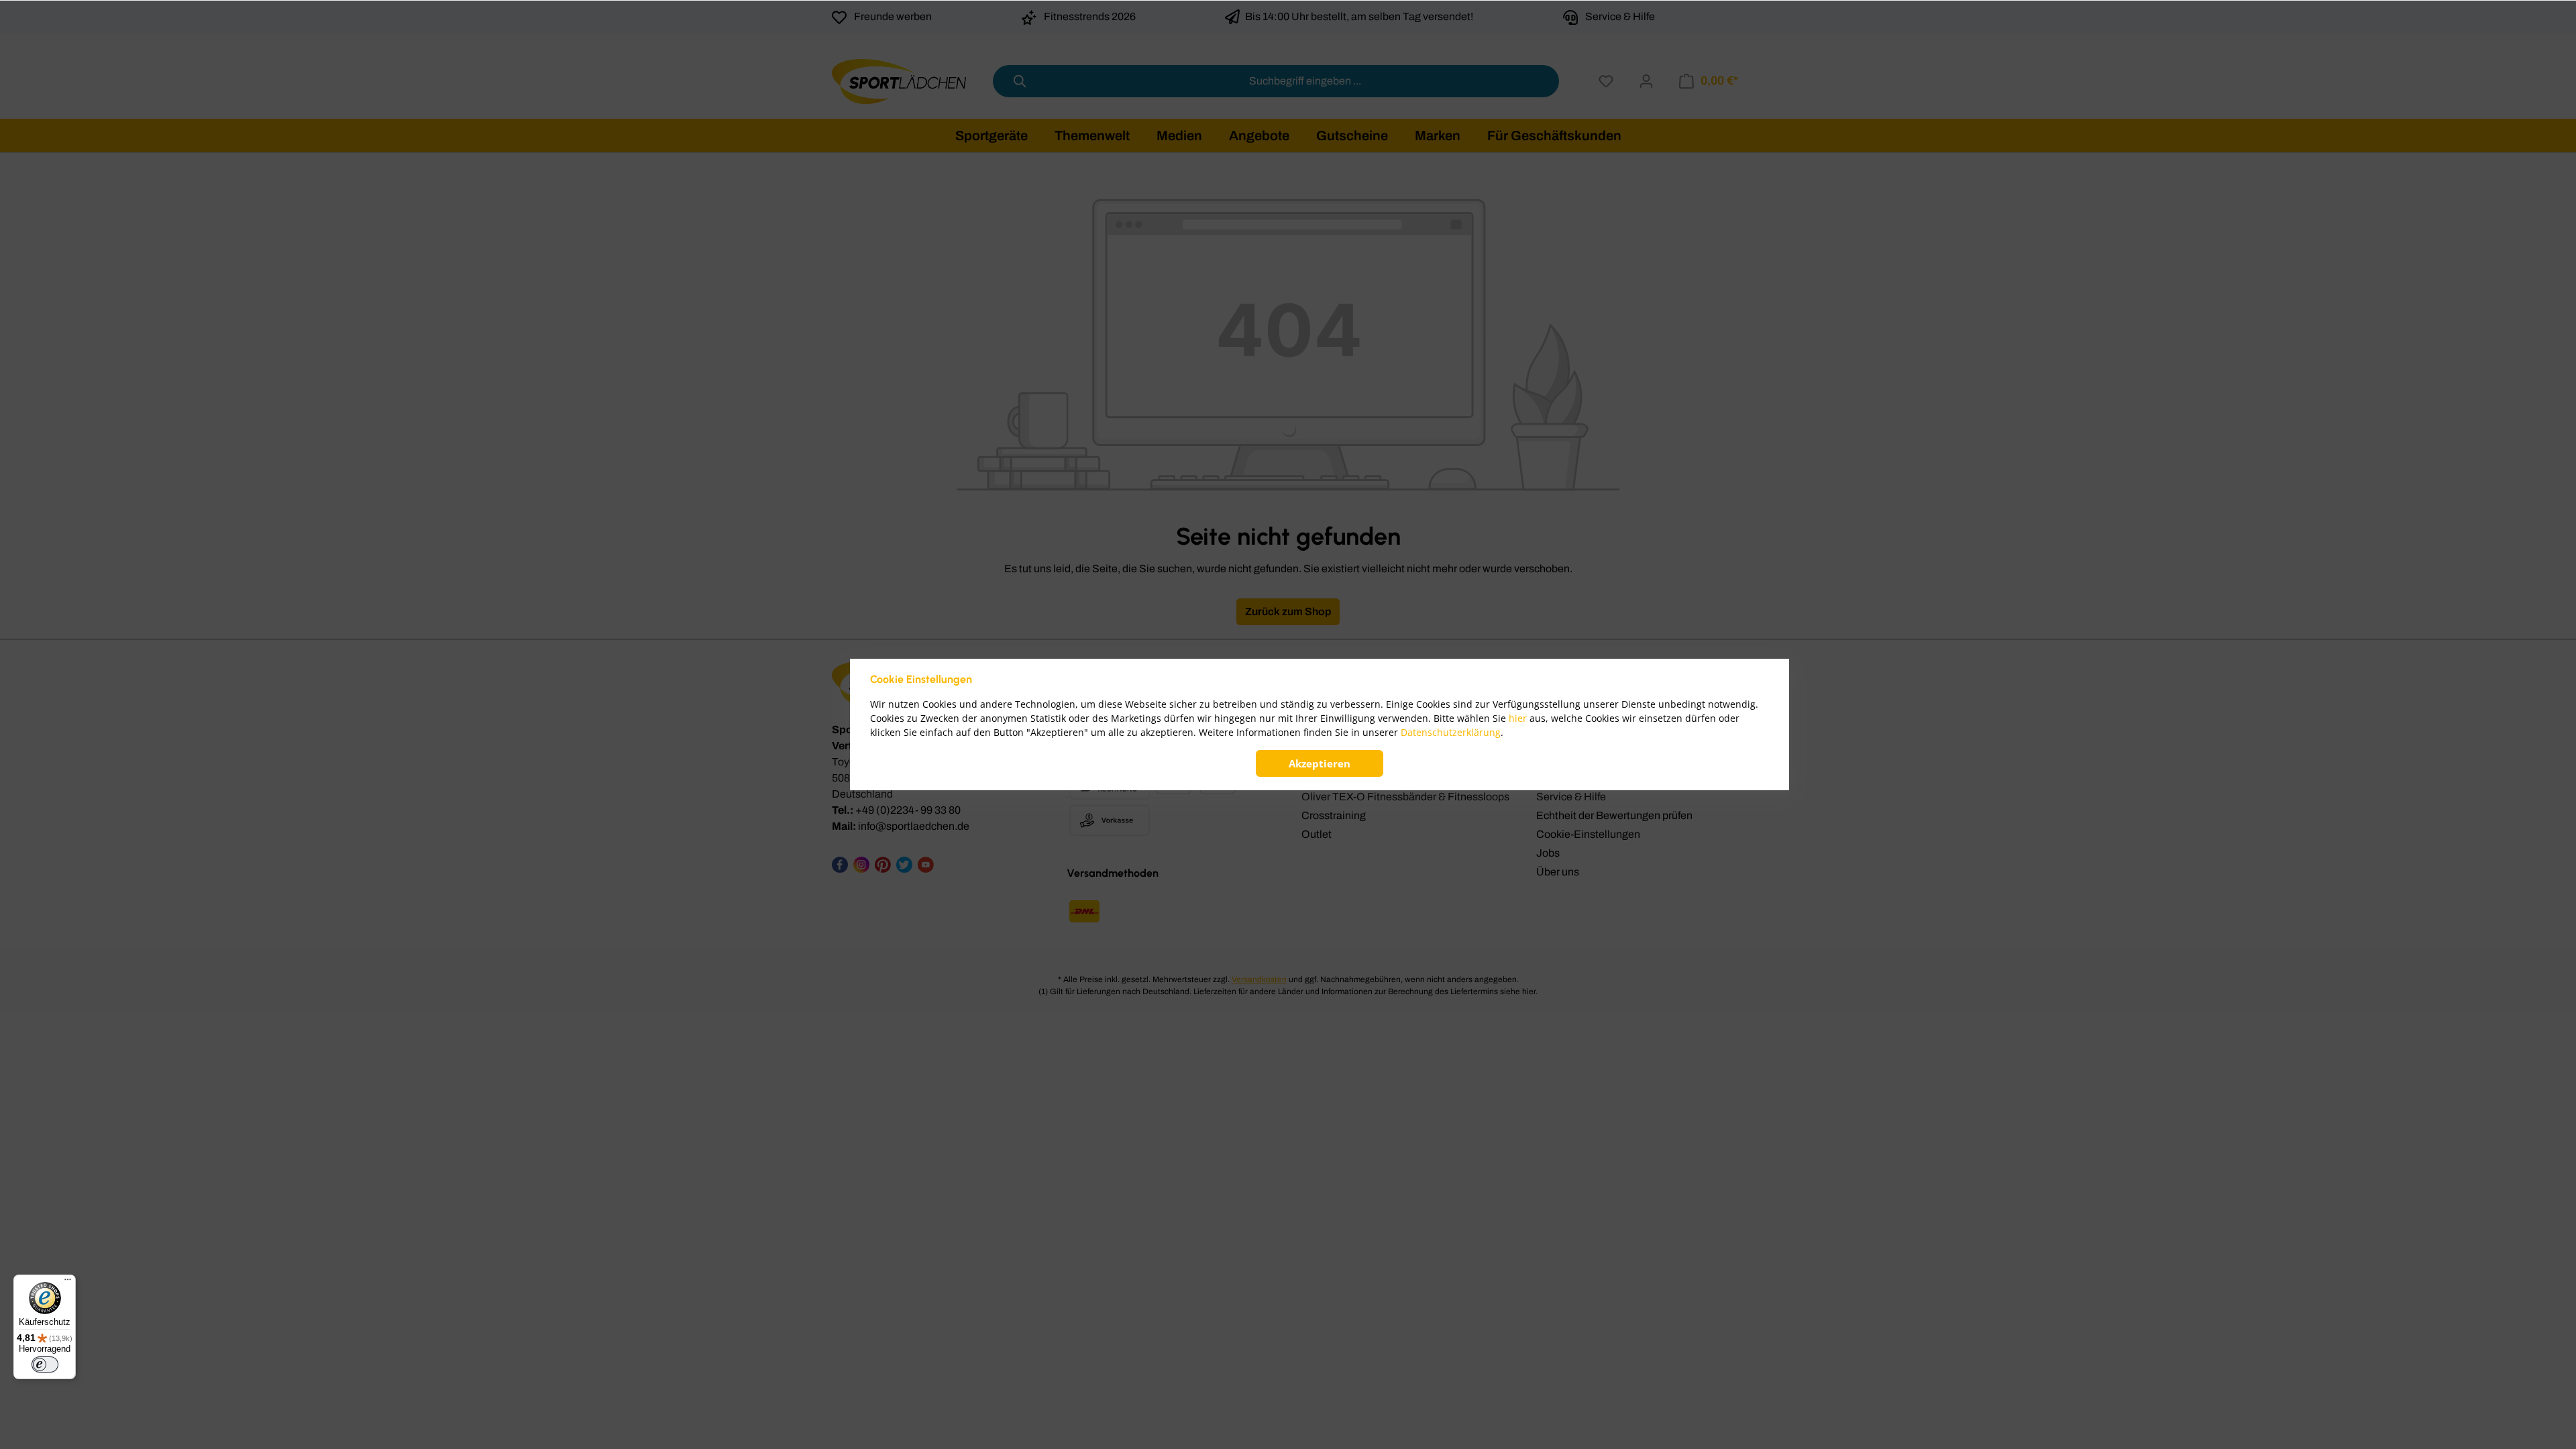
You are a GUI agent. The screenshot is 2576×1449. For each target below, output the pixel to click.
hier (1518, 718)
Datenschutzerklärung (1451, 732)
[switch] (45, 1364)
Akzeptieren (1320, 763)
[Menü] (68, 1283)
